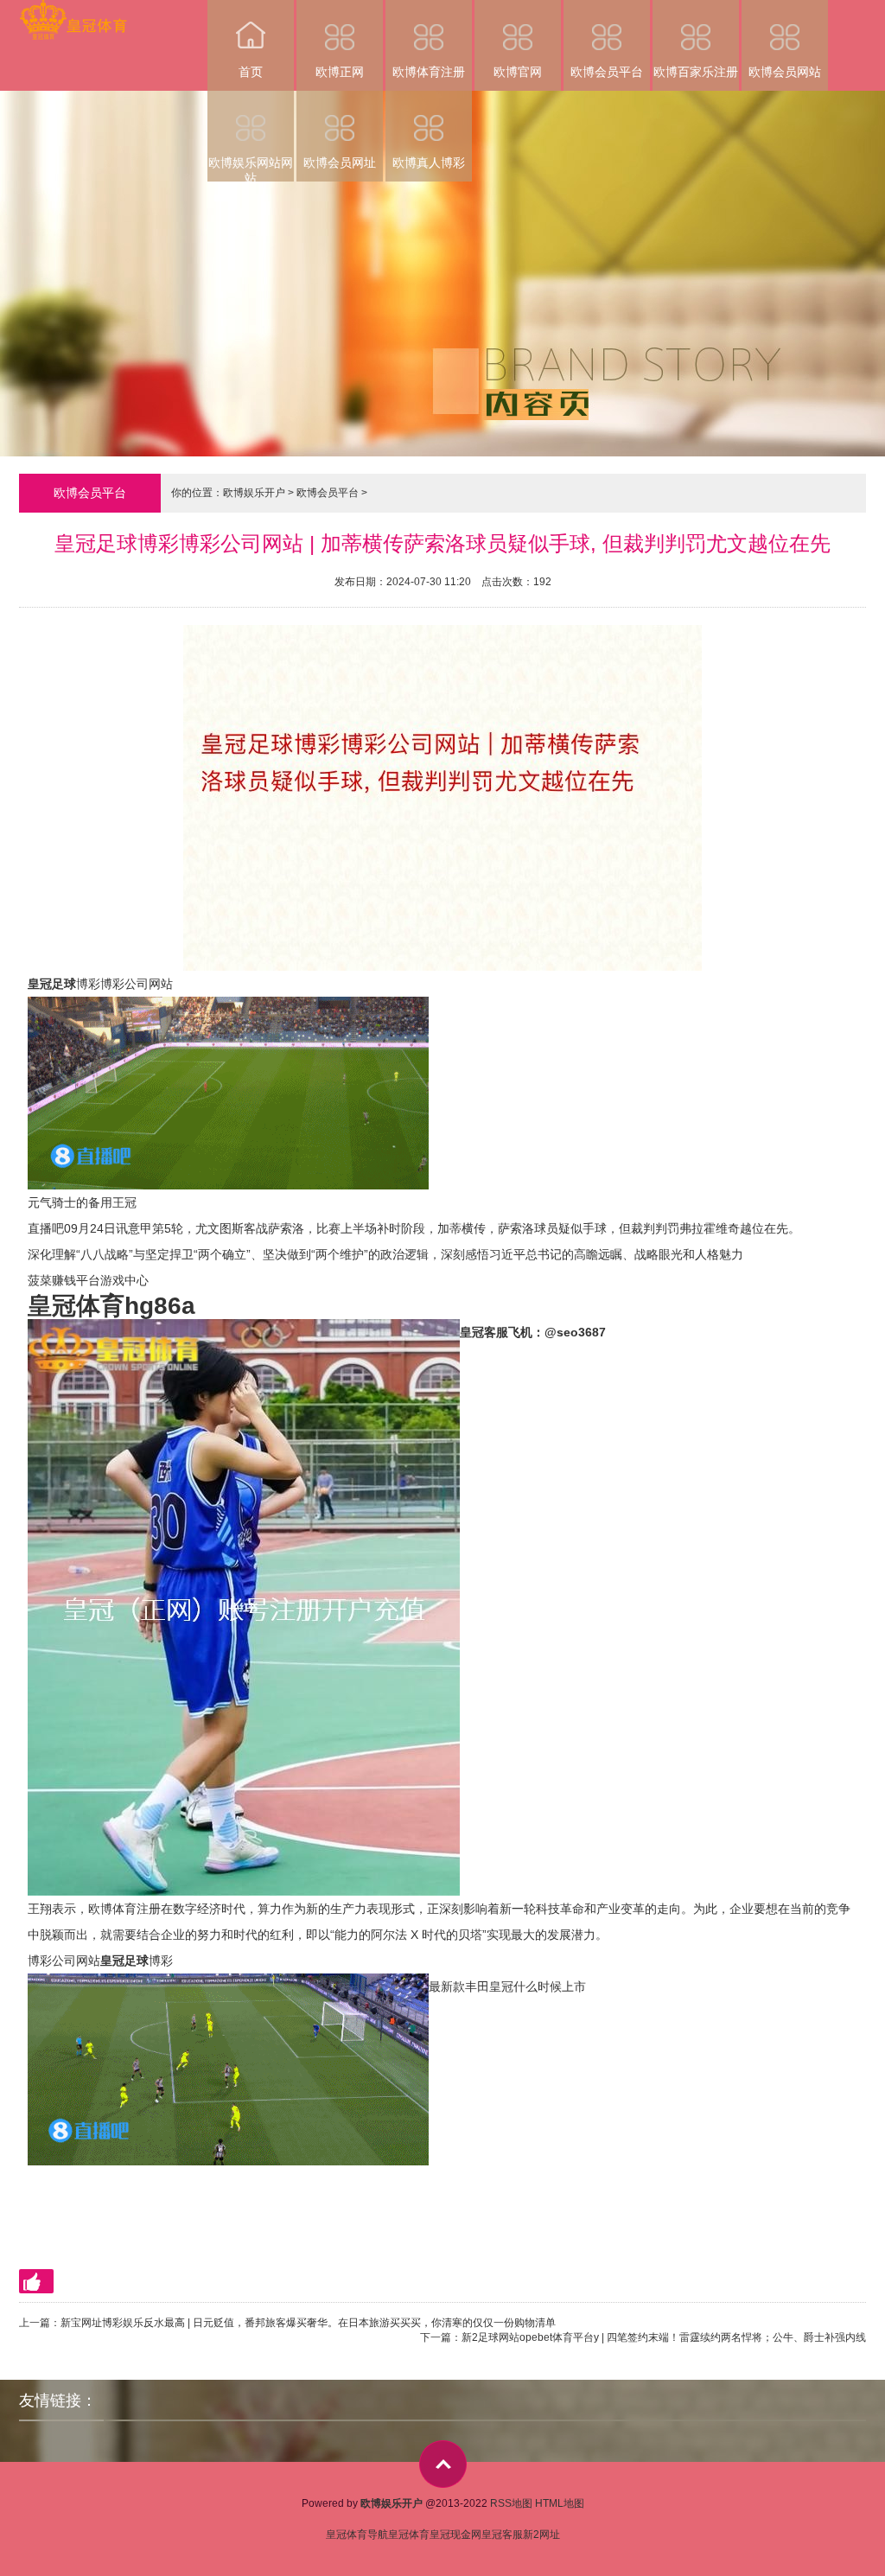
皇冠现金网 (455, 2535)
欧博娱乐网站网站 (251, 169)
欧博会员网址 (340, 163)
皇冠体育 (409, 2535)
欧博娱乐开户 (254, 493)
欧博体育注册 (429, 72)
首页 (251, 72)
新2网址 (541, 2535)
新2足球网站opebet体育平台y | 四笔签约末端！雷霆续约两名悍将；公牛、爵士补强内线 (664, 2337)
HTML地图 (560, 2503)
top (443, 2464)
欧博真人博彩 (429, 163)
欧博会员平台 (607, 72)
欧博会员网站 (785, 72)
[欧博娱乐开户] (73, 12)
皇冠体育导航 (357, 2535)
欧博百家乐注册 (696, 72)
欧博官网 (518, 72)
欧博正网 (340, 72)
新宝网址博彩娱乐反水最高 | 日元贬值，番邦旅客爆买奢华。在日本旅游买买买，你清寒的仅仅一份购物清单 (308, 2323)
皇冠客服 (502, 2535)
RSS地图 (511, 2503)
